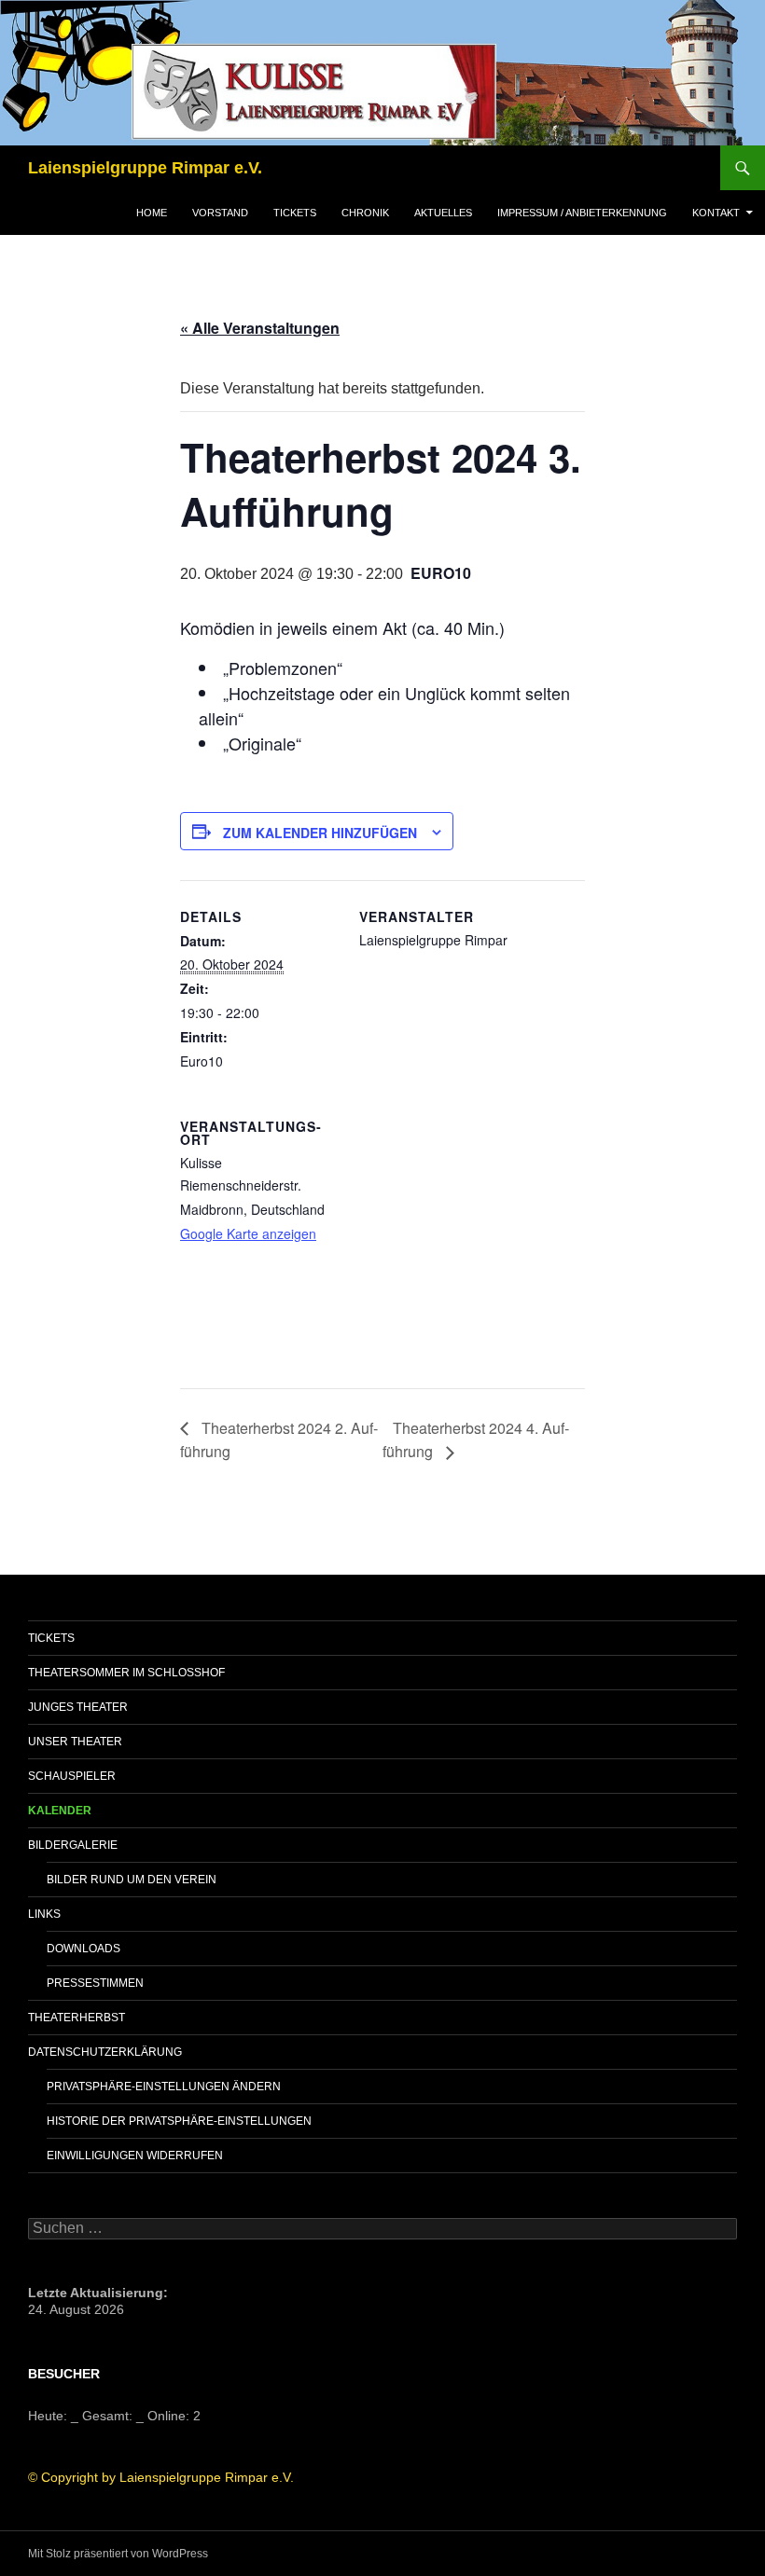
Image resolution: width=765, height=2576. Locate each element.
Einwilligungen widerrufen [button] (135, 2156)
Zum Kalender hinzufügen (320, 833)
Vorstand (220, 213)
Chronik (365, 213)
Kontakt (716, 213)
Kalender (60, 1811)
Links (44, 1914)
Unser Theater (75, 1742)
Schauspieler (72, 1776)
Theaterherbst (76, 2018)
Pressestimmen (95, 1983)
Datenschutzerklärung (105, 2052)
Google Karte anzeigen (248, 1233)
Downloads (83, 1949)
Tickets (295, 213)
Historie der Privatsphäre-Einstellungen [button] (179, 2121)
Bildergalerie (73, 1845)
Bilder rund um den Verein (132, 1880)
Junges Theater (78, 1707)
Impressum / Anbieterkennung (582, 213)
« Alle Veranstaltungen (260, 328)
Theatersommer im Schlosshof (126, 1673)
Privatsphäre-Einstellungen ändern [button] (164, 2087)
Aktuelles (443, 213)
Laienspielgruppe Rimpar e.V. (145, 168)
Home (152, 213)
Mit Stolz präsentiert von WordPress (118, 2554)
